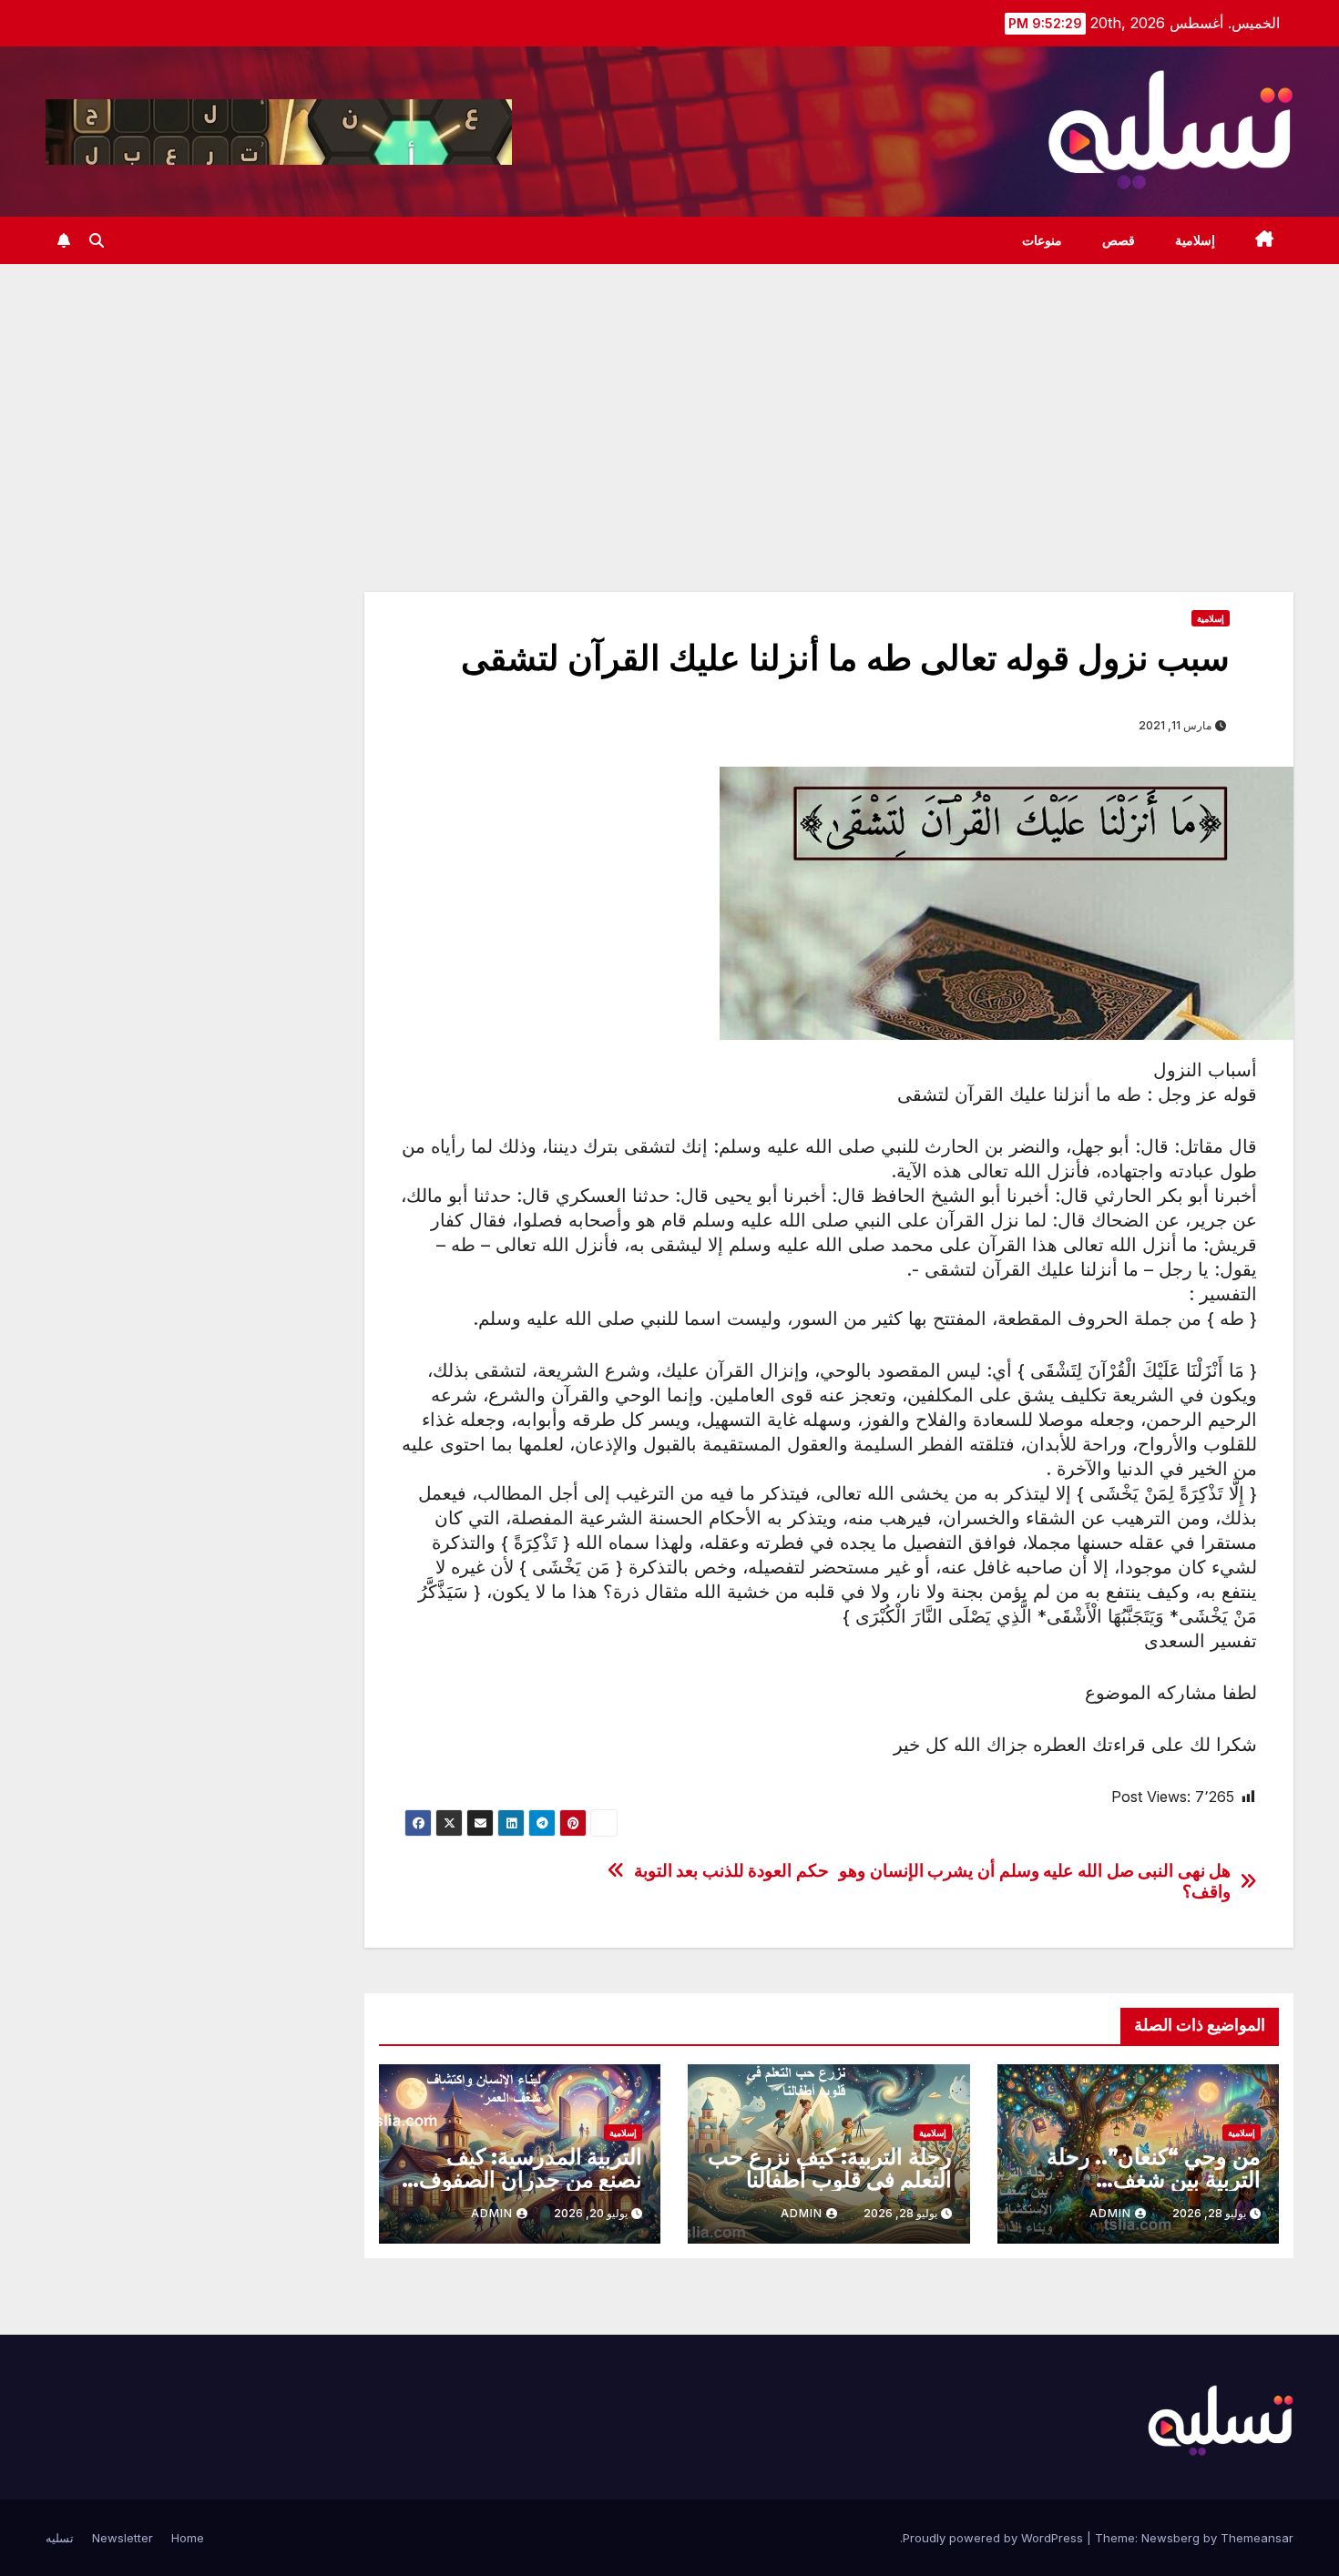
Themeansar (1257, 2538)
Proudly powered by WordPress (995, 2538)
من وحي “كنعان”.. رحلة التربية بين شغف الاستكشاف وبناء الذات (1154, 2179)
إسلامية (1195, 240)
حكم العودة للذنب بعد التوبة (731, 1871)
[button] (97, 240)
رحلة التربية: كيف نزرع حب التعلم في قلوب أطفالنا (829, 2168)
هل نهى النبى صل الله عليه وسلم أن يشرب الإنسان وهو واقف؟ (1035, 1881)
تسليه (60, 2538)
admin (1110, 2213)
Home (188, 2538)
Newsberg (1170, 2538)
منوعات (1042, 240)
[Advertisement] (669, 401)
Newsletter (123, 2538)
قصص (1119, 240)
